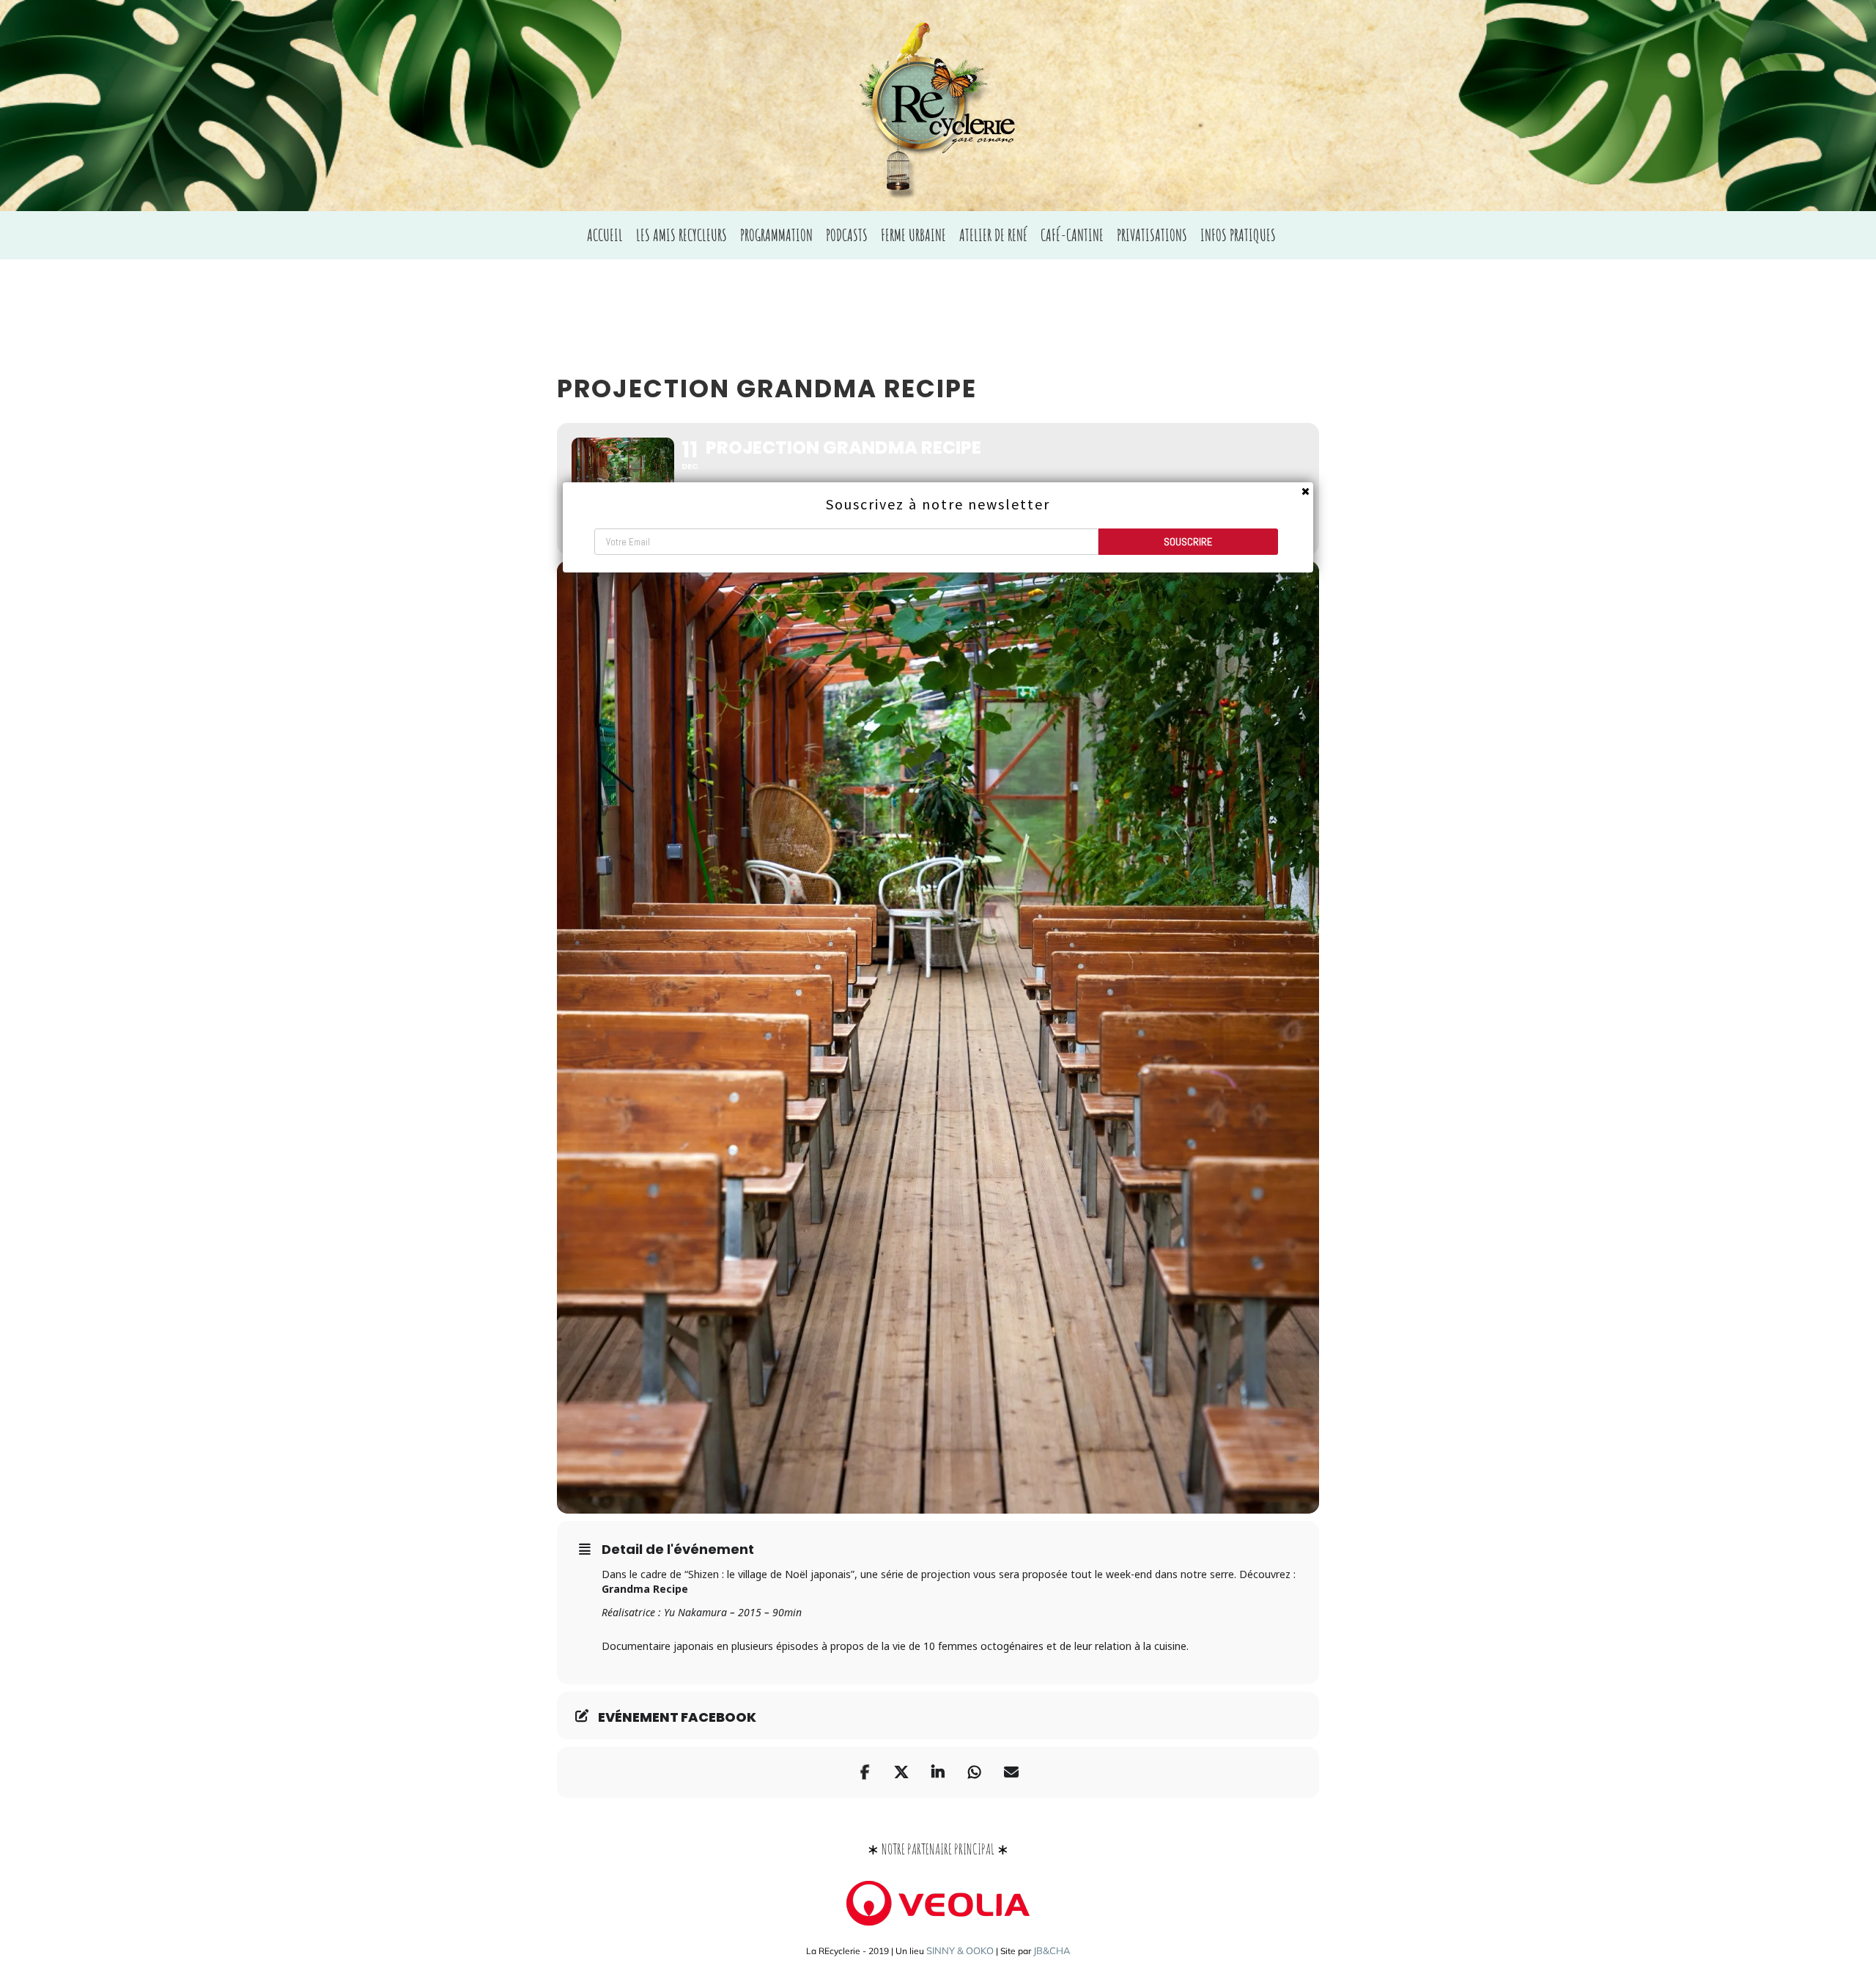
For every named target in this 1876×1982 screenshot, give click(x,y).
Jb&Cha (1052, 1950)
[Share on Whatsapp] (975, 1772)
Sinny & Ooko (960, 1950)
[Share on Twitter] (901, 1772)
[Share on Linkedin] (938, 1772)
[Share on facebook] (865, 1772)
